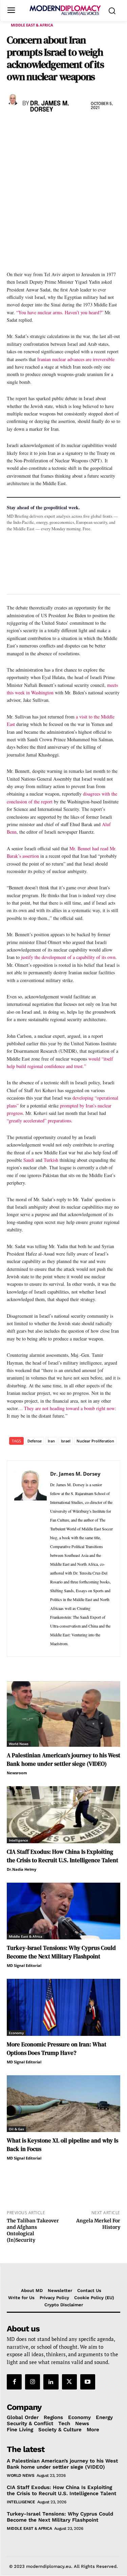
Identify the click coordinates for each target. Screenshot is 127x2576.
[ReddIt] (76, 127)
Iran (51, 1441)
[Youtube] (88, 2382)
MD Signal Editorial (24, 1965)
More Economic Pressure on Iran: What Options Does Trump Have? (57, 2049)
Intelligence (18, 1840)
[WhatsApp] (45, 127)
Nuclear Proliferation (95, 1441)
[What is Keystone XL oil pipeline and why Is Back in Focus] (63, 2104)
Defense (35, 1441)
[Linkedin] (60, 127)
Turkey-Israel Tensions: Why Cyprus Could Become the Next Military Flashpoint (61, 1952)
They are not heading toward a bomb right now (69, 1408)
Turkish (51, 1160)
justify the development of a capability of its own (68, 957)
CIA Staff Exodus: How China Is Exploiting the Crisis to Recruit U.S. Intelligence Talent (62, 1856)
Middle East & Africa (32, 25)
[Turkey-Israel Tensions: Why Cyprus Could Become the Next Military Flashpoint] (63, 1911)
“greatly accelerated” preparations (39, 1121)
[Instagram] (33, 2382)
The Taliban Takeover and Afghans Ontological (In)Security (33, 2230)
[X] (29, 127)
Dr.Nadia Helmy (22, 1869)
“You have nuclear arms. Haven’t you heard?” (60, 312)
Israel (66, 1441)
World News (19, 1744)
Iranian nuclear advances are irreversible (76, 359)
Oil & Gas (16, 2129)
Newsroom (17, 1773)
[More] (107, 127)
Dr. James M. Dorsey (50, 107)
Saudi (28, 1160)
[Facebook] (14, 127)
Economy (16, 2033)
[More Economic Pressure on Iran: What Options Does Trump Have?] (63, 2007)
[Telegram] (91, 127)
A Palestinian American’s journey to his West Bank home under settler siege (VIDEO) (63, 1760)
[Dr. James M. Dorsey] (13, 99)
